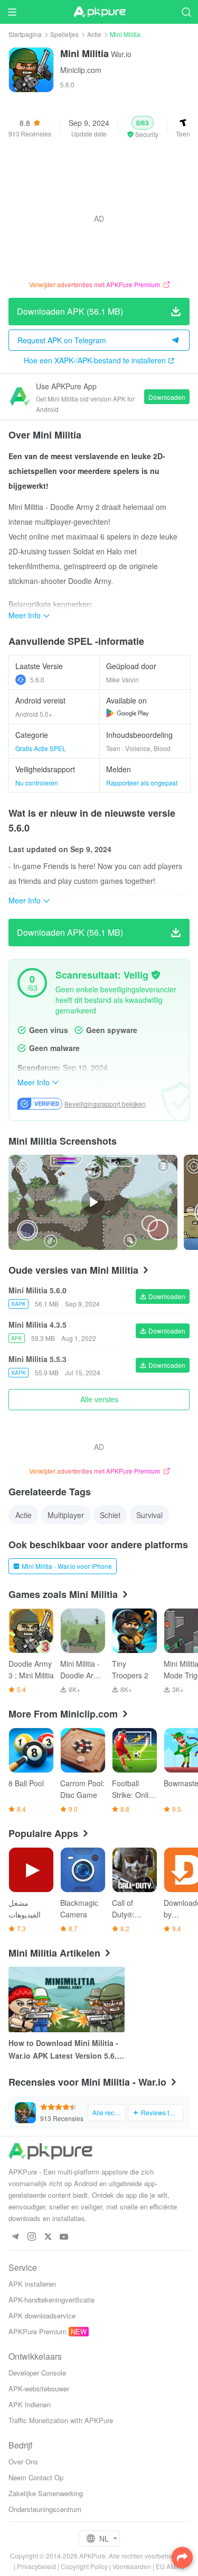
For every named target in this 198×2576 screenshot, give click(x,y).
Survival (149, 1515)
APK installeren (32, 2284)
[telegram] (15, 2237)
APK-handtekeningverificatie (51, 2300)
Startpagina (25, 34)
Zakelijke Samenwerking (46, 2493)
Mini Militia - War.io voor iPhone (67, 1566)
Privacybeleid (36, 2566)
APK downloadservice (42, 2315)
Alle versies (99, 1399)
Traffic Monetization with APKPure (61, 2420)
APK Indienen (30, 2404)
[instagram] (31, 2237)
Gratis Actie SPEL (41, 748)
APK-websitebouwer (39, 2388)
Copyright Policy (84, 2566)
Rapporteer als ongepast (142, 783)
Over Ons (23, 2461)
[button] (143, 127)
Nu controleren (37, 783)
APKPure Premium (37, 2331)
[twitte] (48, 2237)
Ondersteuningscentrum (45, 2509)
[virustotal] (156, 975)
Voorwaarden (132, 2566)
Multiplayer (66, 1515)
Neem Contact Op (36, 2477)
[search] (186, 12)
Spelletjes (64, 34)
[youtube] (64, 2237)
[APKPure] (99, 12)
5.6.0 (37, 679)
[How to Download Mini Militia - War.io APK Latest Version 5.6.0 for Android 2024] (67, 1999)
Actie (94, 34)
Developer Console (37, 2373)
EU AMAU (170, 2566)
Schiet (110, 1515)
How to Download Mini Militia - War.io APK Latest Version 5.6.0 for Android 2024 (65, 2050)
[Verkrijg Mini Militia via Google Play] (128, 713)
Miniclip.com (81, 70)
